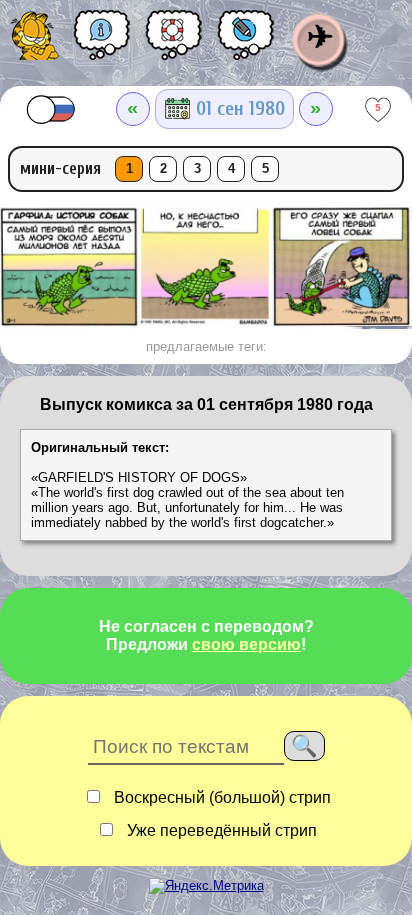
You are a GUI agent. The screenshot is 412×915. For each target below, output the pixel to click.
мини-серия (60, 168)
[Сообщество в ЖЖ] (246, 42)
